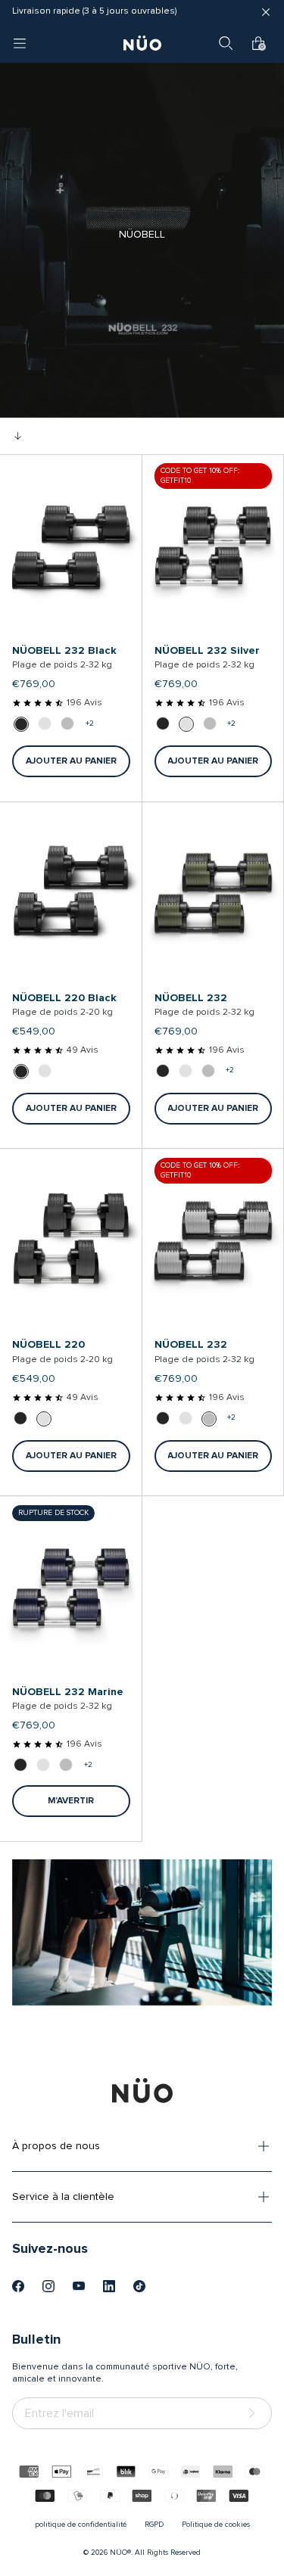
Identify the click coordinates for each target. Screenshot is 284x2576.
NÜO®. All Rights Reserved (155, 2553)
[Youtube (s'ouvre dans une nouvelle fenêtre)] (79, 2286)
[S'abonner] (254, 2414)
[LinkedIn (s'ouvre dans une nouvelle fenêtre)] (109, 2286)
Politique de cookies (216, 2525)
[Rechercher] (226, 43)
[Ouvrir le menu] (20, 43)
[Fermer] (266, 12)
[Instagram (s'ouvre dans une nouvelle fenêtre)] (48, 2286)
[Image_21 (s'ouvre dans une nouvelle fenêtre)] (139, 2286)
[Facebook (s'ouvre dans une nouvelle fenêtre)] (18, 2286)
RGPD (154, 2525)
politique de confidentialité (81, 2525)
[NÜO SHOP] (142, 2090)
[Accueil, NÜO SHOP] (142, 43)
